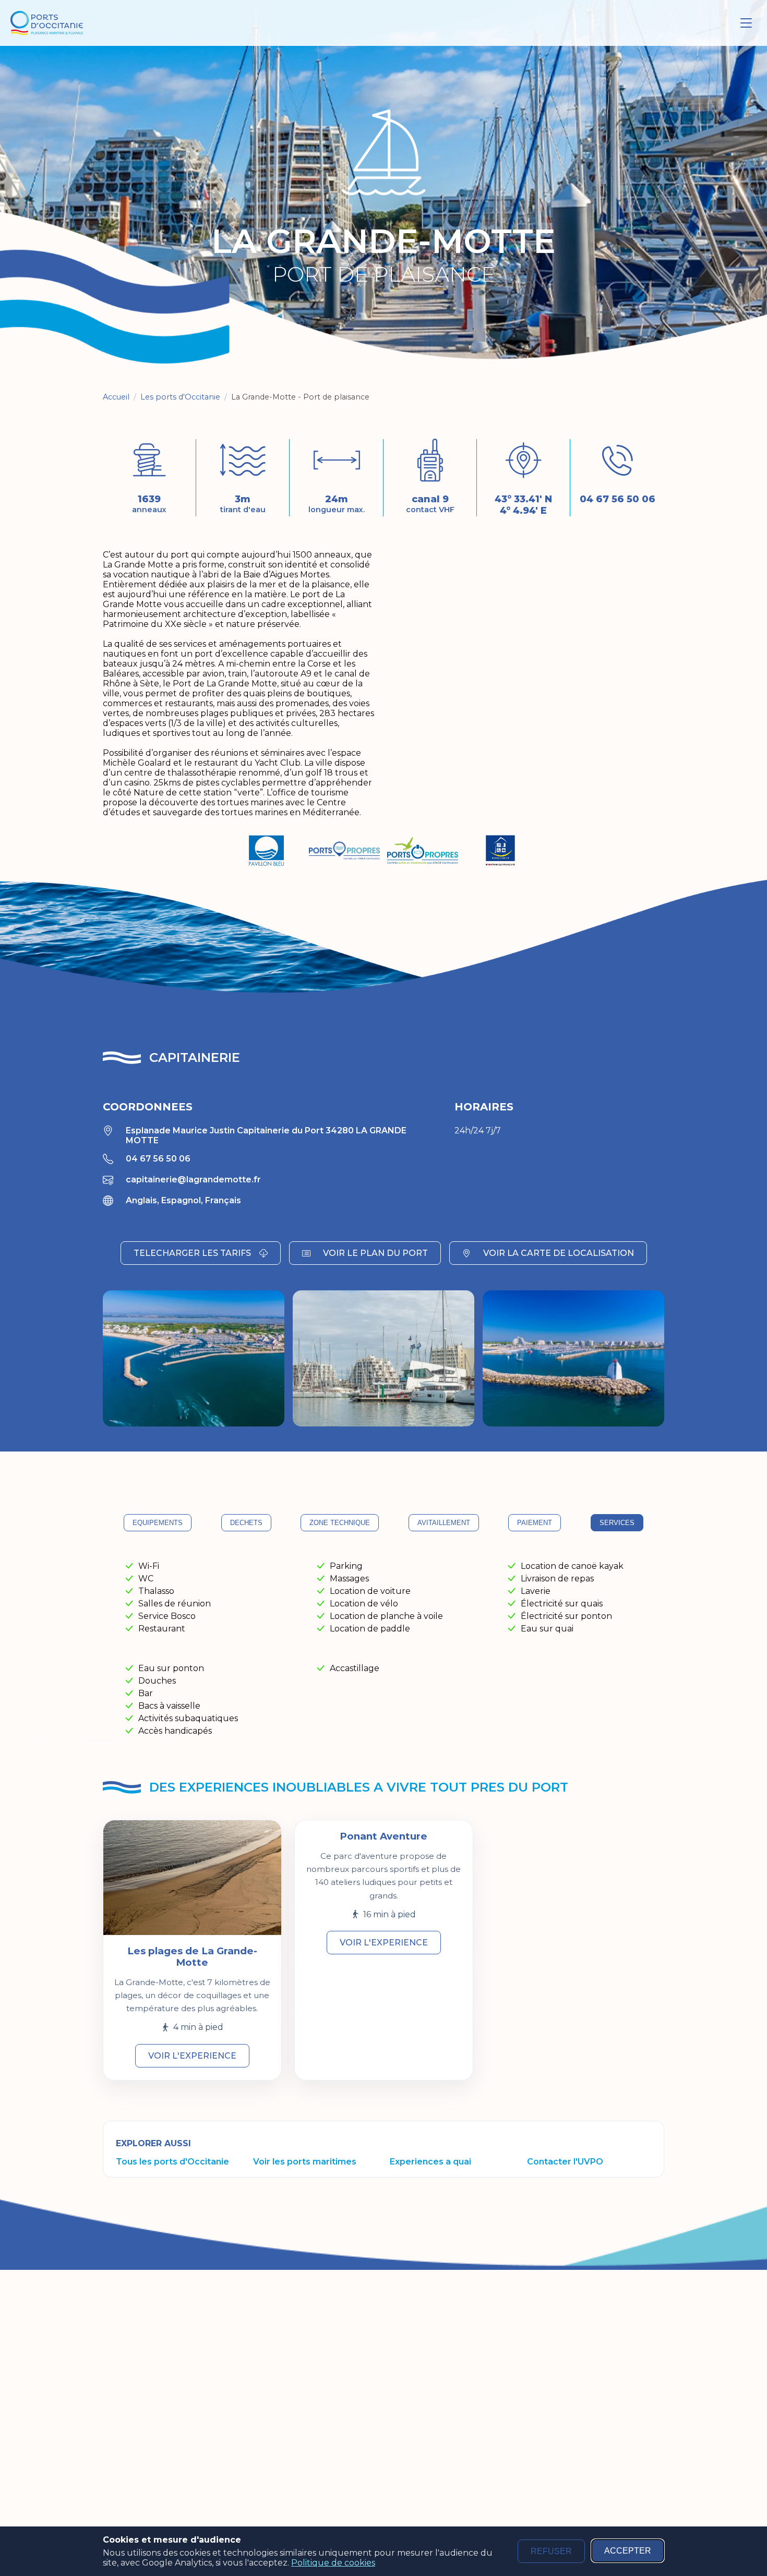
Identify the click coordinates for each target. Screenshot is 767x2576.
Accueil (116, 397)
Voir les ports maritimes (305, 2162)
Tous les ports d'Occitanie (172, 2162)
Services (617, 1523)
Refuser (551, 2551)
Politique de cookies (333, 2563)
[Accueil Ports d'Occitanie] (47, 23)
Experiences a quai (430, 2162)
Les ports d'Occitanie (180, 397)
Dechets (246, 1523)
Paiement (535, 1523)
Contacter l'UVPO (565, 2162)
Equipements (158, 1523)
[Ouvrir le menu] (746, 23)
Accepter (628, 2551)
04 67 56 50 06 (618, 499)
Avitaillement (444, 1523)
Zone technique (340, 1523)
